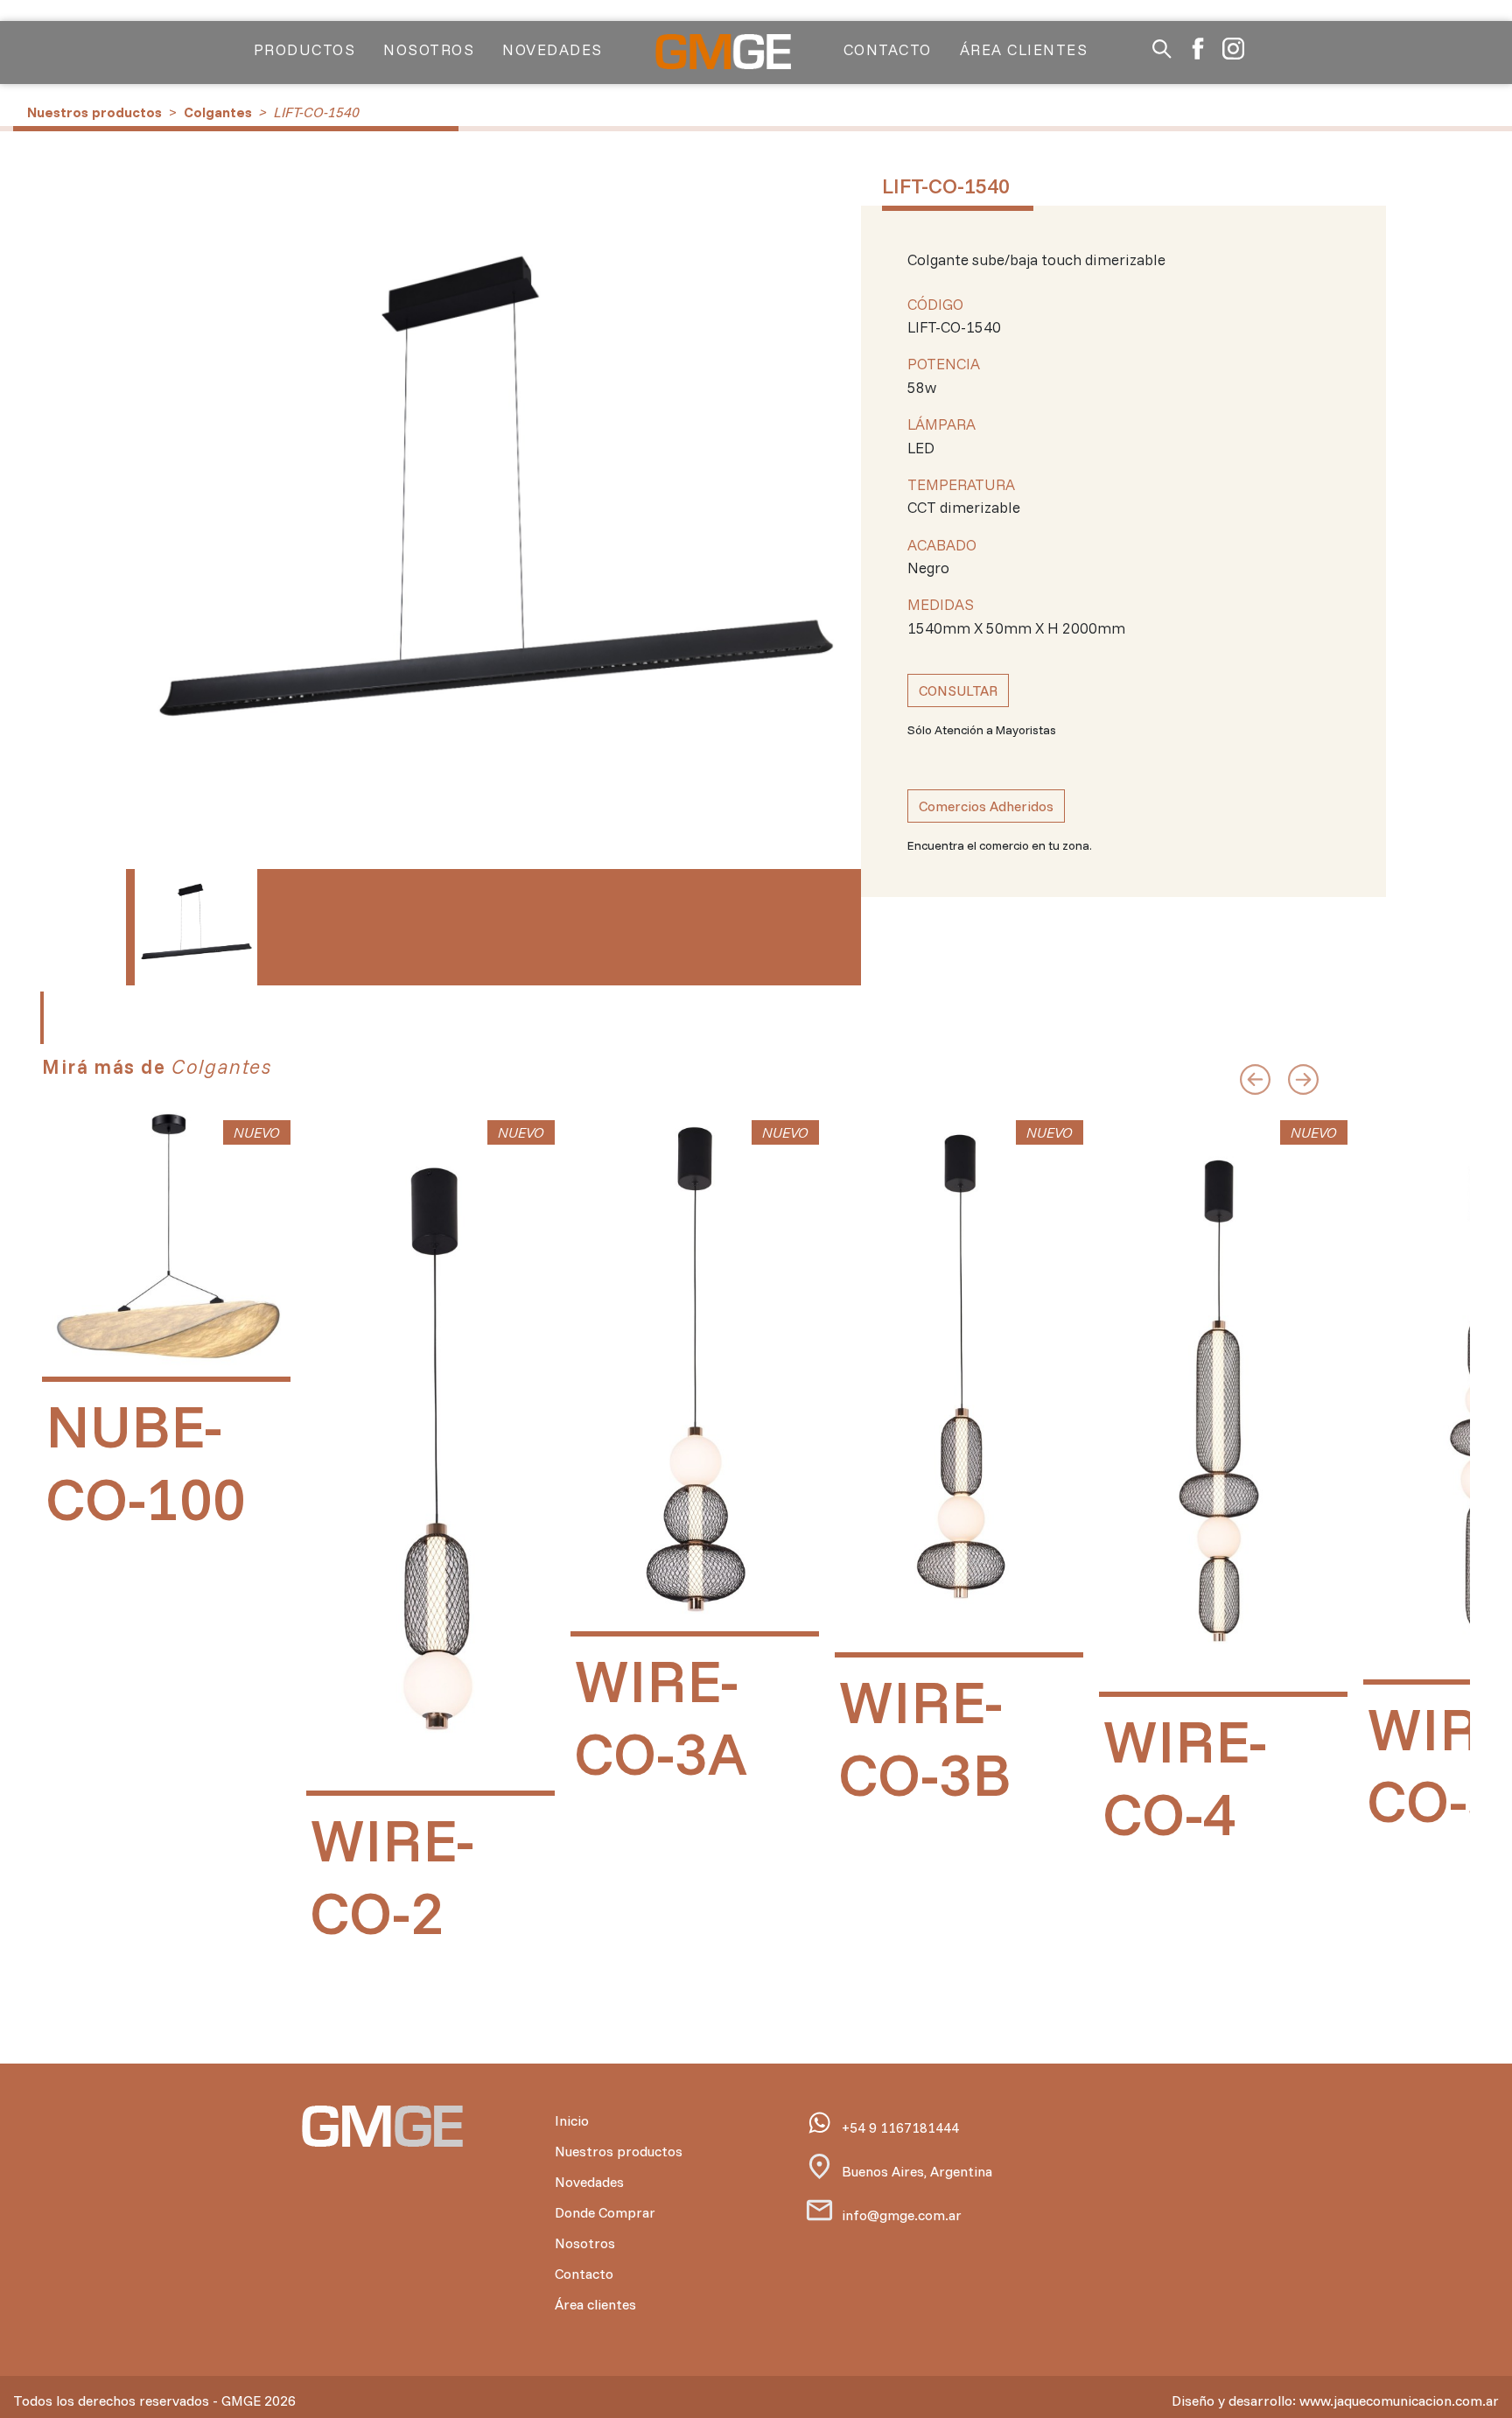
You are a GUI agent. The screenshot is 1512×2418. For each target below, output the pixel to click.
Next (829, 539)
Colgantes (218, 112)
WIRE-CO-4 (1185, 1776)
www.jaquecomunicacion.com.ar (1399, 2400)
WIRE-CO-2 (392, 1875)
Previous (157, 539)
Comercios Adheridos (986, 806)
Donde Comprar (605, 2212)
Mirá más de (157, 1067)
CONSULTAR (958, 690)
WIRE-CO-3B (925, 1737)
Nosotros (429, 49)
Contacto (888, 49)
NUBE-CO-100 (146, 1461)
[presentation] (1255, 1072)
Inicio (572, 2120)
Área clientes (1024, 49)
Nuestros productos (94, 112)
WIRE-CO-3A (661, 1716)
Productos (305, 49)
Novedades (553, 49)
